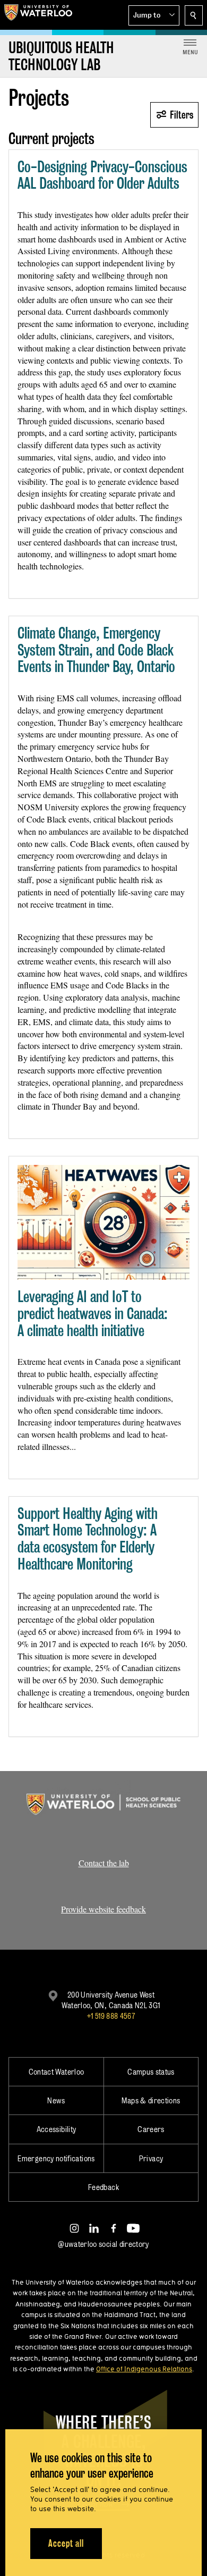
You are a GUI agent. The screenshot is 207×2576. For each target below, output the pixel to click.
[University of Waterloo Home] (38, 15)
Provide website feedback (103, 1909)
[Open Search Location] (194, 15)
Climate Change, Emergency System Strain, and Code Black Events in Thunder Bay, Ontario (96, 650)
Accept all (66, 2543)
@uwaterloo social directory (103, 2244)
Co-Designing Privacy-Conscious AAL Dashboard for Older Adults (102, 175)
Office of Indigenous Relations (144, 2369)
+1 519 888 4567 (111, 2016)
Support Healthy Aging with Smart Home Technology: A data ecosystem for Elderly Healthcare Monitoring (88, 1539)
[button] (154, 15)
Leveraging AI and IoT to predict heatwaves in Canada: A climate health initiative (93, 1313)
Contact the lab (104, 1863)
